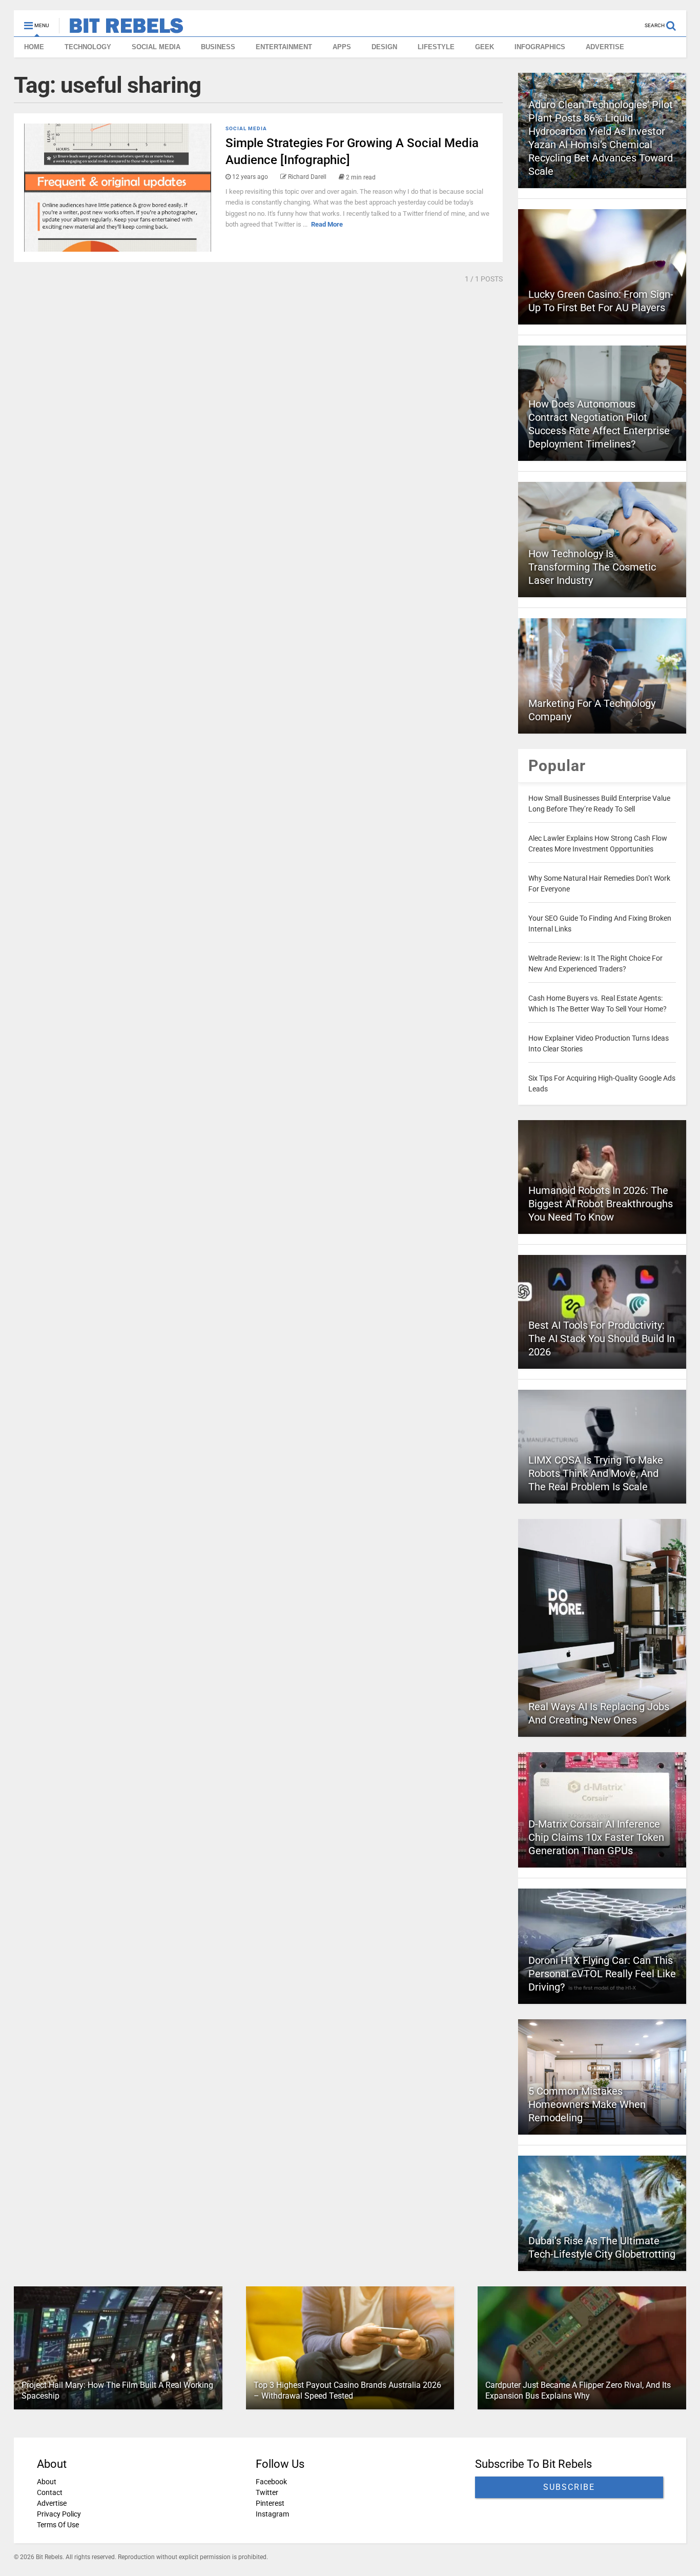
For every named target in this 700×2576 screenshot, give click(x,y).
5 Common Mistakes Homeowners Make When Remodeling (587, 2104)
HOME (34, 47)
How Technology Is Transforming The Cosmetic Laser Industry (592, 567)
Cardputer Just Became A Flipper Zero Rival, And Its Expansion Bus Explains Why (578, 2390)
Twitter (267, 2492)
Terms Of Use (58, 2525)
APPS (342, 47)
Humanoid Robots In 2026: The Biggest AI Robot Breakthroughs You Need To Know (601, 1204)
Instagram (272, 2514)
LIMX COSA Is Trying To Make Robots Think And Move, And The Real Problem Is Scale (596, 1473)
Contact (50, 2492)
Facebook (271, 2482)
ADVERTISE (605, 47)
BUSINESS (218, 47)
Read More (327, 224)
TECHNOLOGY (88, 47)
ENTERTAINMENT (284, 47)
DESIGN (384, 47)
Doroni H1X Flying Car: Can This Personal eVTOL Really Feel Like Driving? (602, 1974)
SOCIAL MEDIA (156, 47)
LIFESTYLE (436, 47)
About (47, 2482)
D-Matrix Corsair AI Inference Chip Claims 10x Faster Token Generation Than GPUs (596, 1837)
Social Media (246, 128)
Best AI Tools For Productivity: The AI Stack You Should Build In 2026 (602, 1338)
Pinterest (270, 2503)
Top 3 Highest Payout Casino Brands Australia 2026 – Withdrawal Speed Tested (347, 2390)
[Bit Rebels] (121, 29)
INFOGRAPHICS (540, 47)
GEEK (485, 47)
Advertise (52, 2503)
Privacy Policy (59, 2514)
